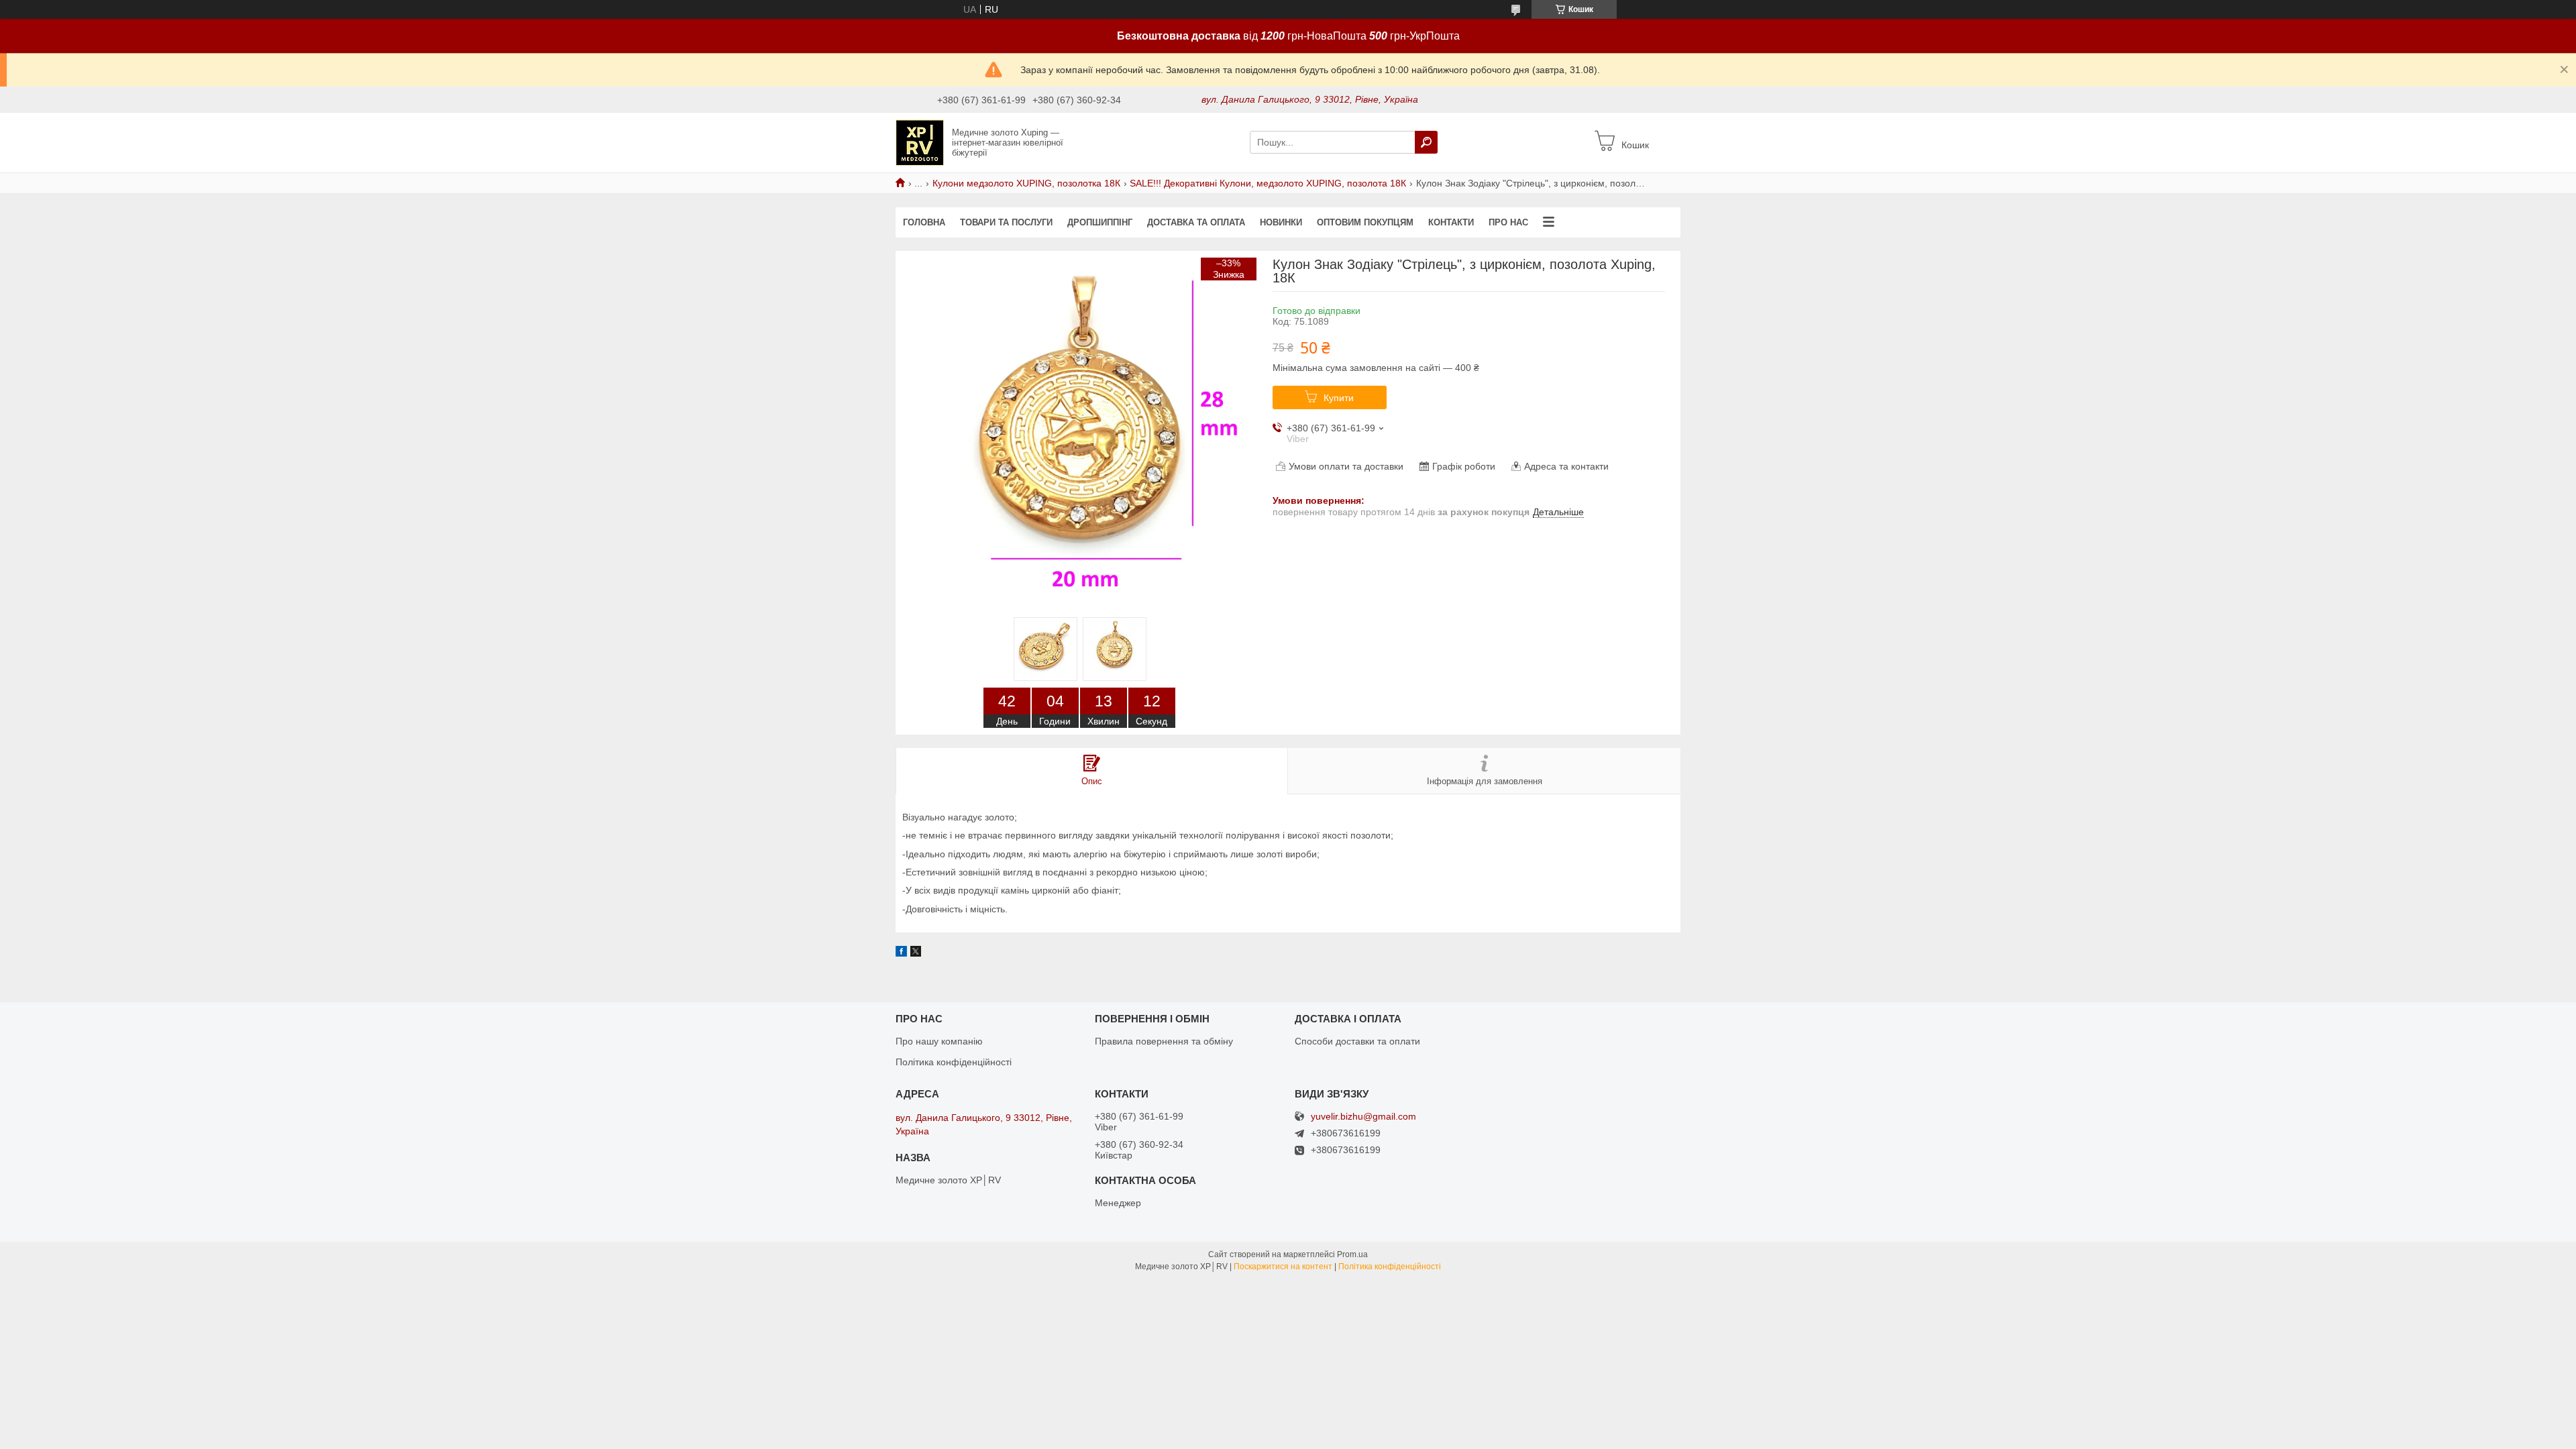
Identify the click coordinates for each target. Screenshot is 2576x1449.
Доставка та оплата (1196, 222)
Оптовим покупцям (1365, 222)
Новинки (1281, 222)
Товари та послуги (1006, 222)
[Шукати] (1426, 142)
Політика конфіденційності (954, 1062)
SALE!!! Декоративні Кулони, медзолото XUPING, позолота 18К (1268, 183)
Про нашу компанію (939, 1041)
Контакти (1451, 222)
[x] (916, 953)
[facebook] (901, 953)
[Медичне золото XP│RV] (920, 142)
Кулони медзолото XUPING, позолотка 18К (1026, 183)
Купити (1339, 398)
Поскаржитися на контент (1283, 1267)
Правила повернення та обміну (1164, 1041)
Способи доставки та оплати (1357, 1041)
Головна (924, 222)
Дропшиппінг (1100, 222)
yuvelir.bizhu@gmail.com (1363, 1117)
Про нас (1508, 222)
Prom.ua (1352, 1254)
